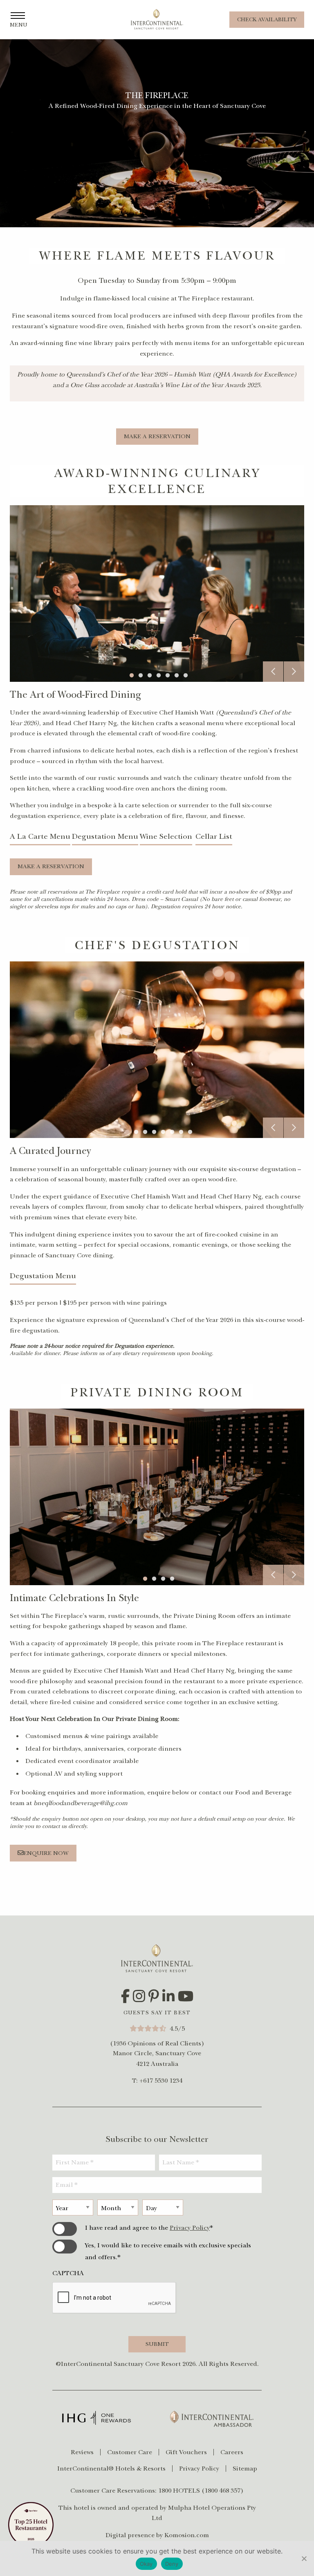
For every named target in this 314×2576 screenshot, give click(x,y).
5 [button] (171, 674)
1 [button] (135, 674)
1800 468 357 (222, 2491)
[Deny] (304, 2558)
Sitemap (245, 2468)
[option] (157, 594)
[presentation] (114, 2298)
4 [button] (162, 674)
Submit (157, 2344)
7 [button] (189, 674)
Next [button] (294, 672)
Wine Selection (166, 836)
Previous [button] (273, 672)
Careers (232, 2452)
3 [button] (153, 674)
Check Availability (267, 19)
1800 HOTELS (179, 2491)
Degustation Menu (105, 836)
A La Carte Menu (40, 836)
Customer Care (130, 2452)
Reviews (82, 2452)
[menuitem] (86, 2452)
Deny (172, 2564)
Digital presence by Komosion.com (157, 2535)
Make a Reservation (51, 866)
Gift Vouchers (186, 2452)
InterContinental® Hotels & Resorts (111, 2468)
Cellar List (214, 836)
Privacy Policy (190, 2228)
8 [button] (193, 1131)
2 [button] (144, 674)
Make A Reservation (157, 436)
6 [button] (180, 674)
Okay (146, 2564)
